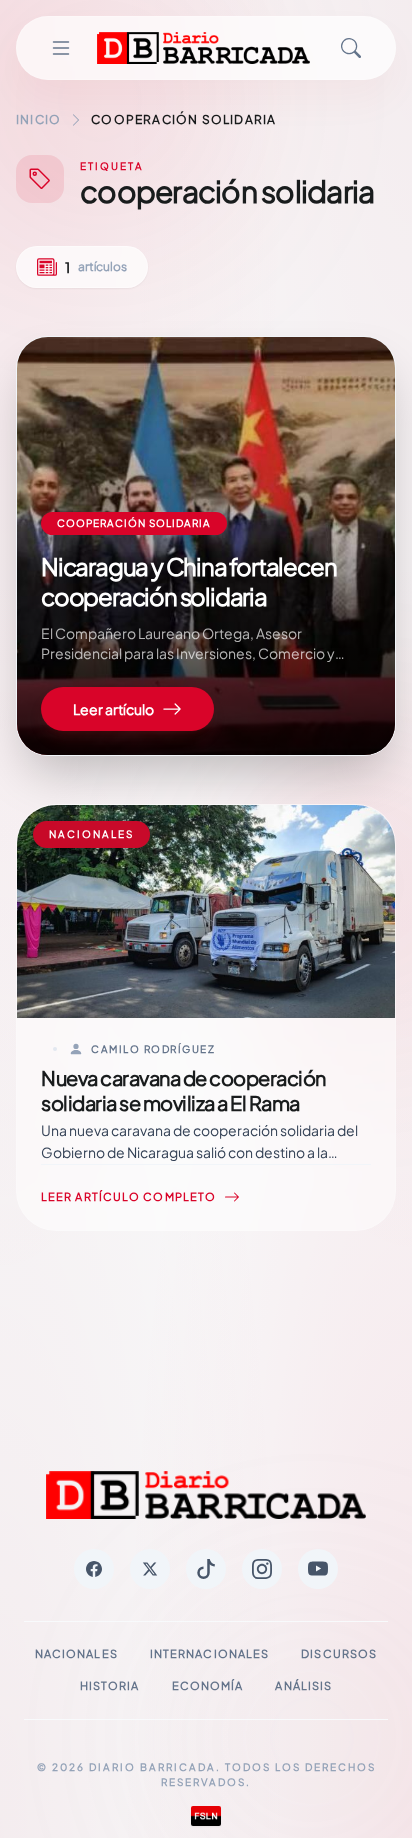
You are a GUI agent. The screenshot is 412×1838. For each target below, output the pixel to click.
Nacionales (76, 1653)
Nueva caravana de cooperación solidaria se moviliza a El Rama (183, 1090)
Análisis (303, 1685)
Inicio (38, 119)
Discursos (339, 1653)
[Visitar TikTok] (206, 1569)
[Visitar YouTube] (318, 1569)
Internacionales (210, 1653)
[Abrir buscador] (351, 48)
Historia (110, 1685)
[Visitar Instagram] (262, 1569)
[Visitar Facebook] (94, 1569)
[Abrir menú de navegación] (61, 48)
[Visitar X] (150, 1569)
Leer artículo (113, 709)
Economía (208, 1685)
